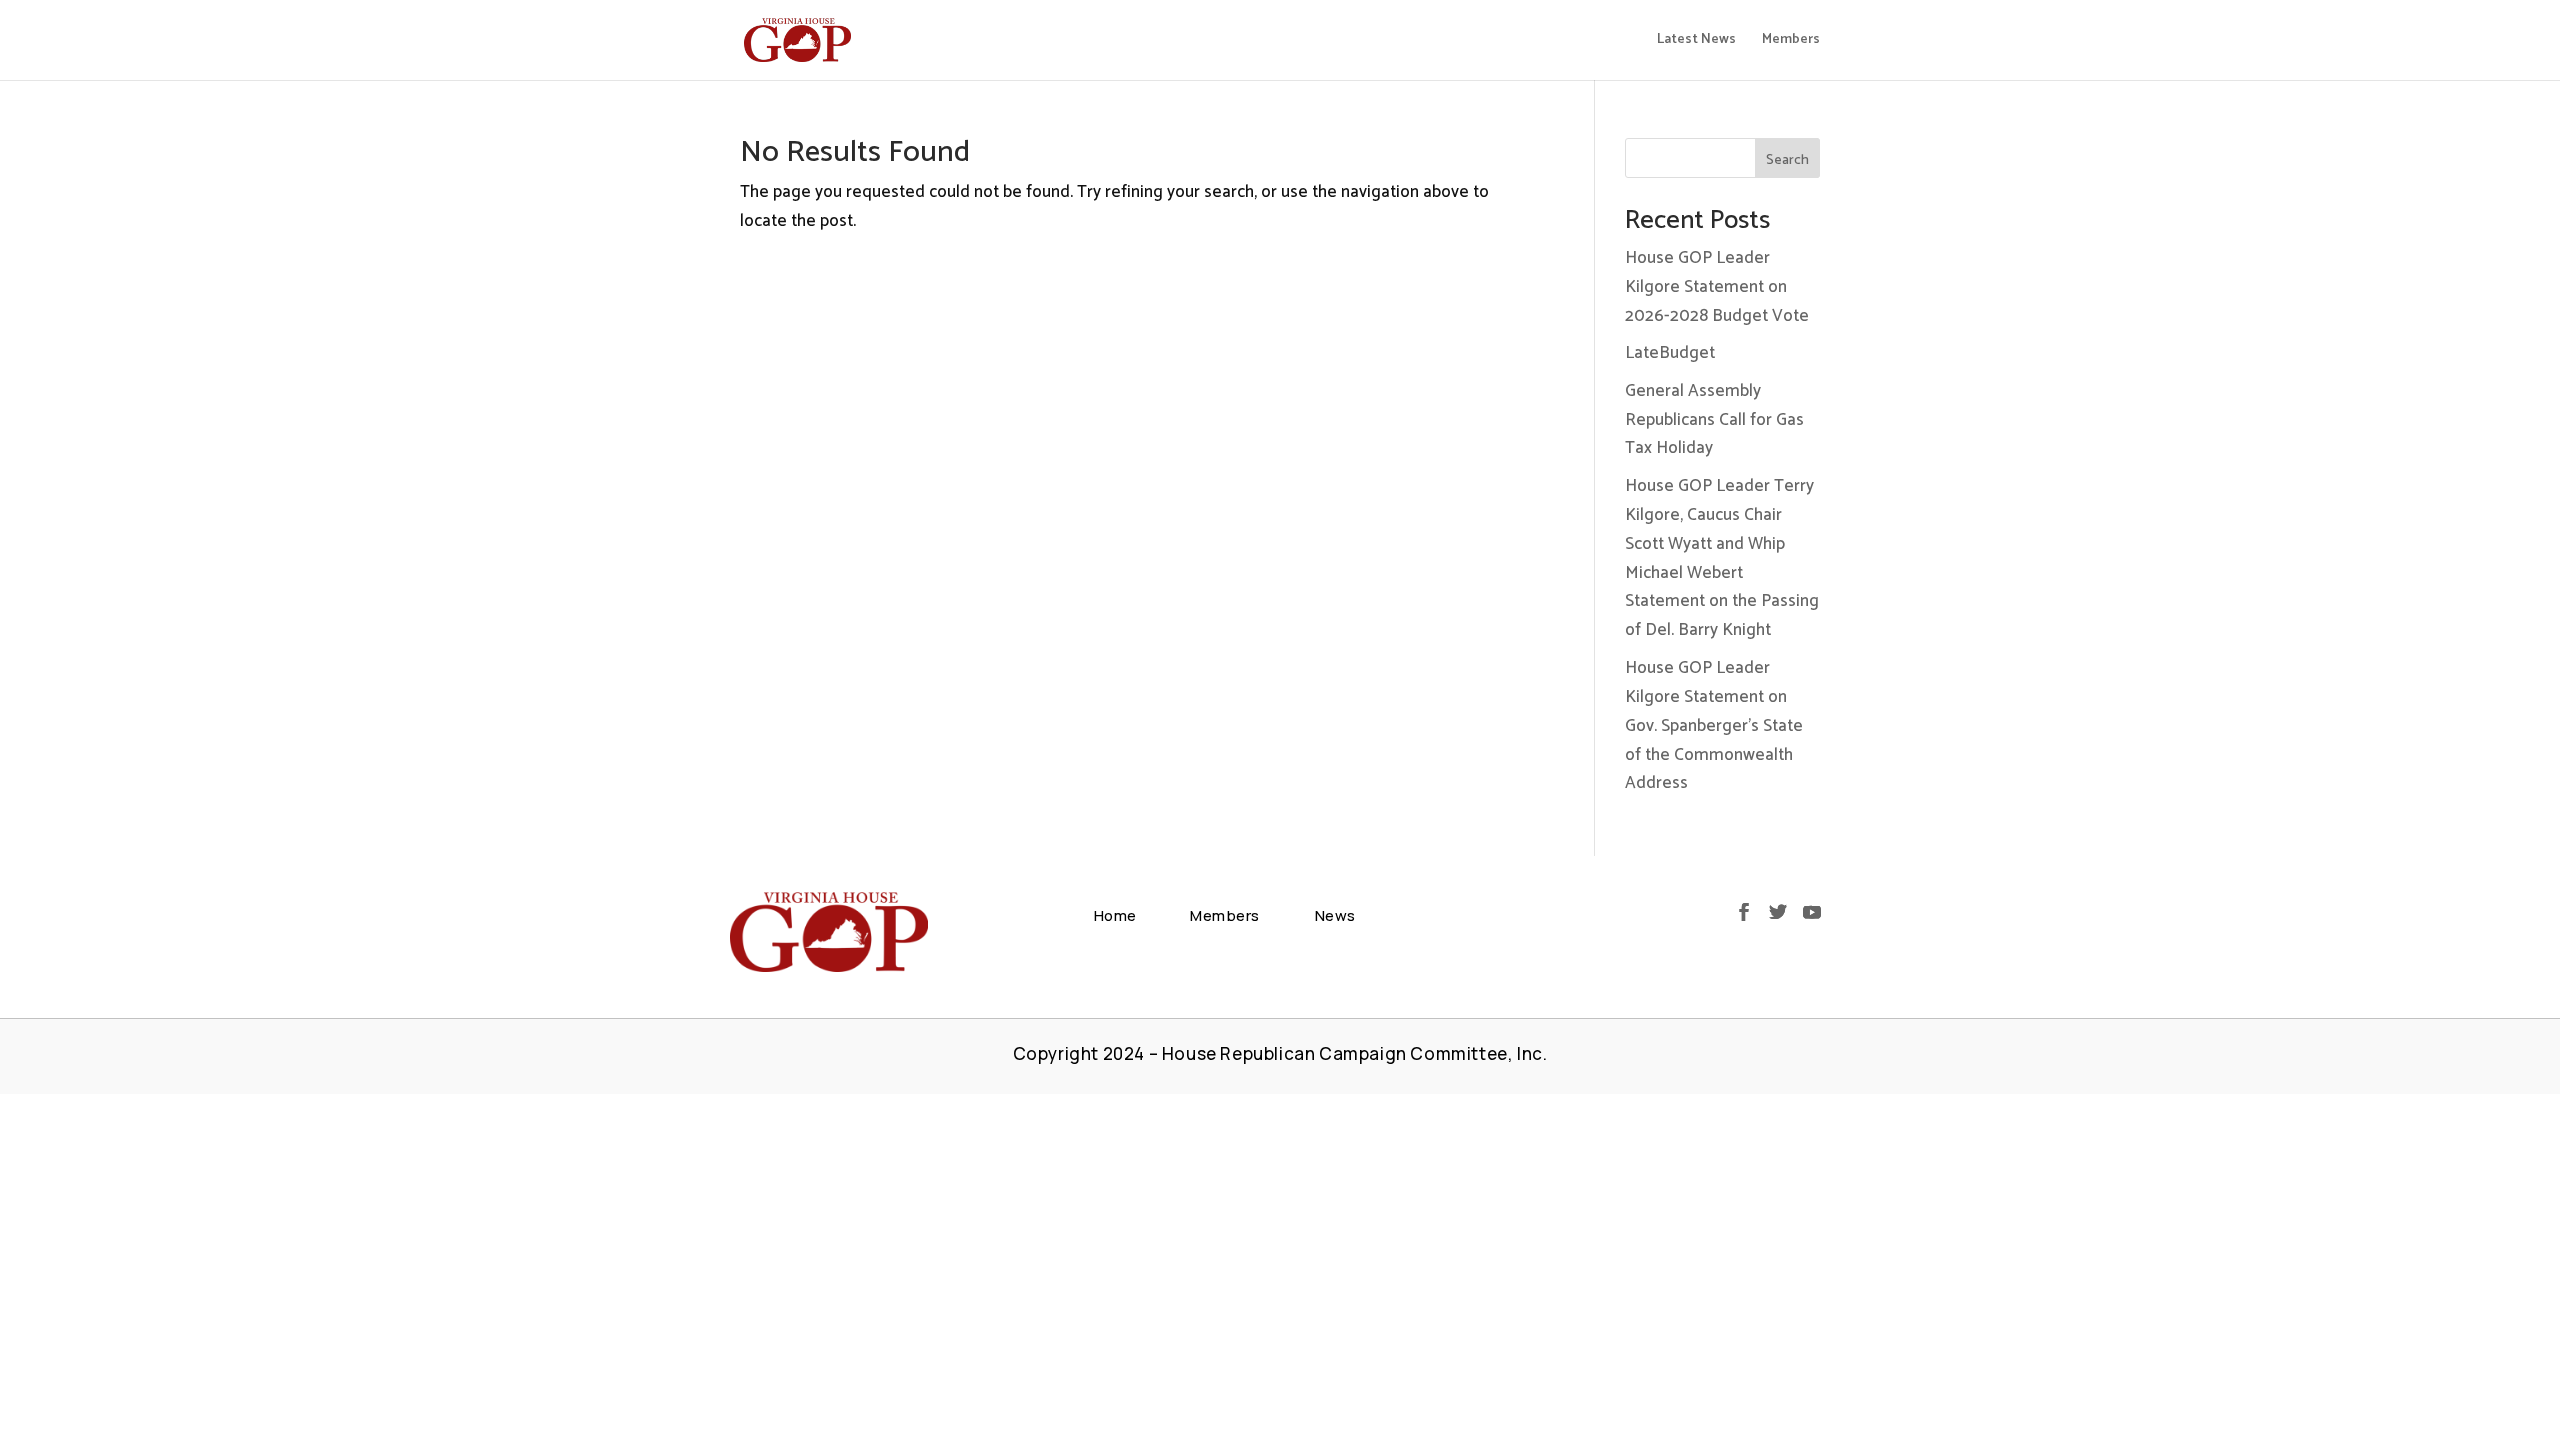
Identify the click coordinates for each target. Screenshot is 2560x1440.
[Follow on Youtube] (1812, 912)
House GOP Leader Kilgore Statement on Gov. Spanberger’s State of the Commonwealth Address (1714, 726)
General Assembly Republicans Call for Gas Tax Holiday (1714, 420)
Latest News (1696, 42)
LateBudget (1670, 353)
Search (1787, 160)
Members (1791, 42)
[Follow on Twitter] (1778, 912)
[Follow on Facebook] (1744, 912)
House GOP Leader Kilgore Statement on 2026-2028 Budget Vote (1717, 287)
